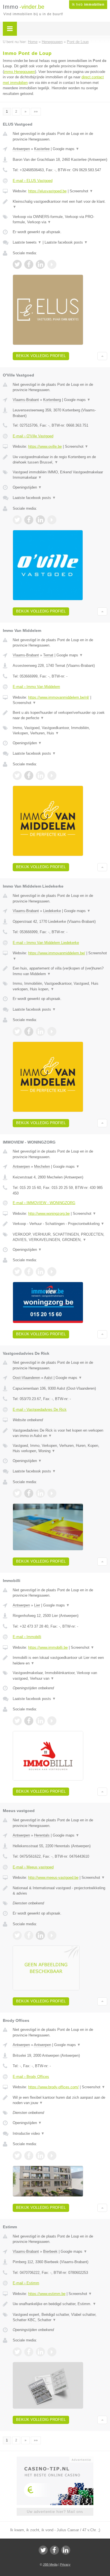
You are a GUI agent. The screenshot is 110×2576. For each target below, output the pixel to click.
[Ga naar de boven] (102, 356)
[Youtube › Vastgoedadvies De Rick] (52, 1493)
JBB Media (50, 2564)
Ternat (48, 655)
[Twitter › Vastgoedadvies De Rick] (17, 1493)
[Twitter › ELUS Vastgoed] (17, 264)
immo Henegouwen (19, 72)
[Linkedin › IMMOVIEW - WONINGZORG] (40, 1272)
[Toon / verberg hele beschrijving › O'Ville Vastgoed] (60, 460)
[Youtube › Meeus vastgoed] (52, 1935)
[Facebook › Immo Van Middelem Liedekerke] (29, 1031)
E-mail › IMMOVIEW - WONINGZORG (44, 1203)
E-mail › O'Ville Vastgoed (33, 436)
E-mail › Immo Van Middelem (36, 687)
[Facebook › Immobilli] (29, 1721)
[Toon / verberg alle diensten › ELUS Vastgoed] (60, 220)
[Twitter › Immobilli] (17, 1721)
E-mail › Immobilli (27, 1637)
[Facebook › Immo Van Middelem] (29, 776)
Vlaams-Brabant (26, 400)
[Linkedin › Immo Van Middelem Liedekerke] (40, 1031)
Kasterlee (42, 149)
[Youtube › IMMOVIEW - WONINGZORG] (52, 1272)
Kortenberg (52, 400)
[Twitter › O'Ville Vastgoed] (17, 520)
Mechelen (42, 1166)
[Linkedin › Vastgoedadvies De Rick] (40, 1493)
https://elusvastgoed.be (47, 191)
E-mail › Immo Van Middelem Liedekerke (46, 943)
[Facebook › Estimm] (29, 2352)
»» (36, 112)
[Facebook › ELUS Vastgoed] (29, 264)
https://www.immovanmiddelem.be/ (57, 953)
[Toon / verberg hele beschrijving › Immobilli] (60, 1660)
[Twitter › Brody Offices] (17, 2156)
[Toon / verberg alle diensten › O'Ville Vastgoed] (60, 475)
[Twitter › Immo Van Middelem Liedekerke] (17, 1031)
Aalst (48, 1378)
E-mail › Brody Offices (31, 2077)
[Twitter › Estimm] (17, 2352)
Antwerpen (21, 149)
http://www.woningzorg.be (49, 1214)
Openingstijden (27, 487)
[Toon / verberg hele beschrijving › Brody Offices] (60, 2100)
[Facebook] (54, 2550)
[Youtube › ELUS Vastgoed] (52, 264)
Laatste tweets (27, 242)
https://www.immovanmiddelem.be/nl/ (59, 697)
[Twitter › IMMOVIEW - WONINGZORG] (17, 1272)
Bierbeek (50, 2251)
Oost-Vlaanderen (26, 1378)
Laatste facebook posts (66, 242)
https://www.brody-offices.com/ (53, 2087)
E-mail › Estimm (26, 2283)
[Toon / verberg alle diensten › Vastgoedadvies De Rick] (60, 1448)
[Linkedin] (66, 2550)
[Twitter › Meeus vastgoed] (17, 1935)
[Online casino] (55, 2459)
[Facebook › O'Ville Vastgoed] (29, 520)
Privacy (65, 2564)
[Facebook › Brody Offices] (29, 2156)
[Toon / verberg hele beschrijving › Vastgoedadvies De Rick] (60, 1433)
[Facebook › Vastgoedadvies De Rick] (29, 1493)
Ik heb (88, 5)
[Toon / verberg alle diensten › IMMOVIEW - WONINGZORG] (60, 1237)
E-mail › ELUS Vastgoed (33, 181)
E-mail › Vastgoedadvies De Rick (40, 1410)
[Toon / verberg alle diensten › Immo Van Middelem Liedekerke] (60, 986)
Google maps (66, 149)
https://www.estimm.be (47, 2294)
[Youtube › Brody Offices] (52, 2156)
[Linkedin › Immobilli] (40, 1721)
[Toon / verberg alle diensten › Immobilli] (60, 1676)
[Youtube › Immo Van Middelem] (52, 776)
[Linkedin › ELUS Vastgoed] (40, 264)
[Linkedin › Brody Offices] (40, 2156)
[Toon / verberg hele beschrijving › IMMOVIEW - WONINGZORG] (60, 1224)
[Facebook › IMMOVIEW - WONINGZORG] (29, 1272)
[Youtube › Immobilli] (52, 1721)
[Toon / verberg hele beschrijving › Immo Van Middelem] (60, 715)
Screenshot (81, 191)
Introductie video (29, 2133)
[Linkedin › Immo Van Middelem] (40, 776)
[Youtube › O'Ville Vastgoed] (52, 520)
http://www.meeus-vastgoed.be (53, 1878)
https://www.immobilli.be (48, 1647)
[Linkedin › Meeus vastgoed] (40, 1935)
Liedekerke (52, 911)
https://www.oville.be (45, 446)
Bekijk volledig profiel (41, 356)
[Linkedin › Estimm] (40, 2352)
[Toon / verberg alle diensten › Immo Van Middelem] (60, 731)
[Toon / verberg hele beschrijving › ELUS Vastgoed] (60, 204)
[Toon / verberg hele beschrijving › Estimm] (60, 2304)
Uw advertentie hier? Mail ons (55, 2512)
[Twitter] (43, 2550)
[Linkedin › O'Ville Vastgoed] (40, 520)
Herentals (42, 1835)
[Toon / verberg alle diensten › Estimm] (60, 2317)
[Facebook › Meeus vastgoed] (29, 1935)
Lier (37, 1605)
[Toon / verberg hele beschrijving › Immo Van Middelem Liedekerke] (60, 971)
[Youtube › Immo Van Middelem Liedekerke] (52, 1031)
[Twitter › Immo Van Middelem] (17, 776)
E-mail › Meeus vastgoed (33, 1867)
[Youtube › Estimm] (52, 2352)
